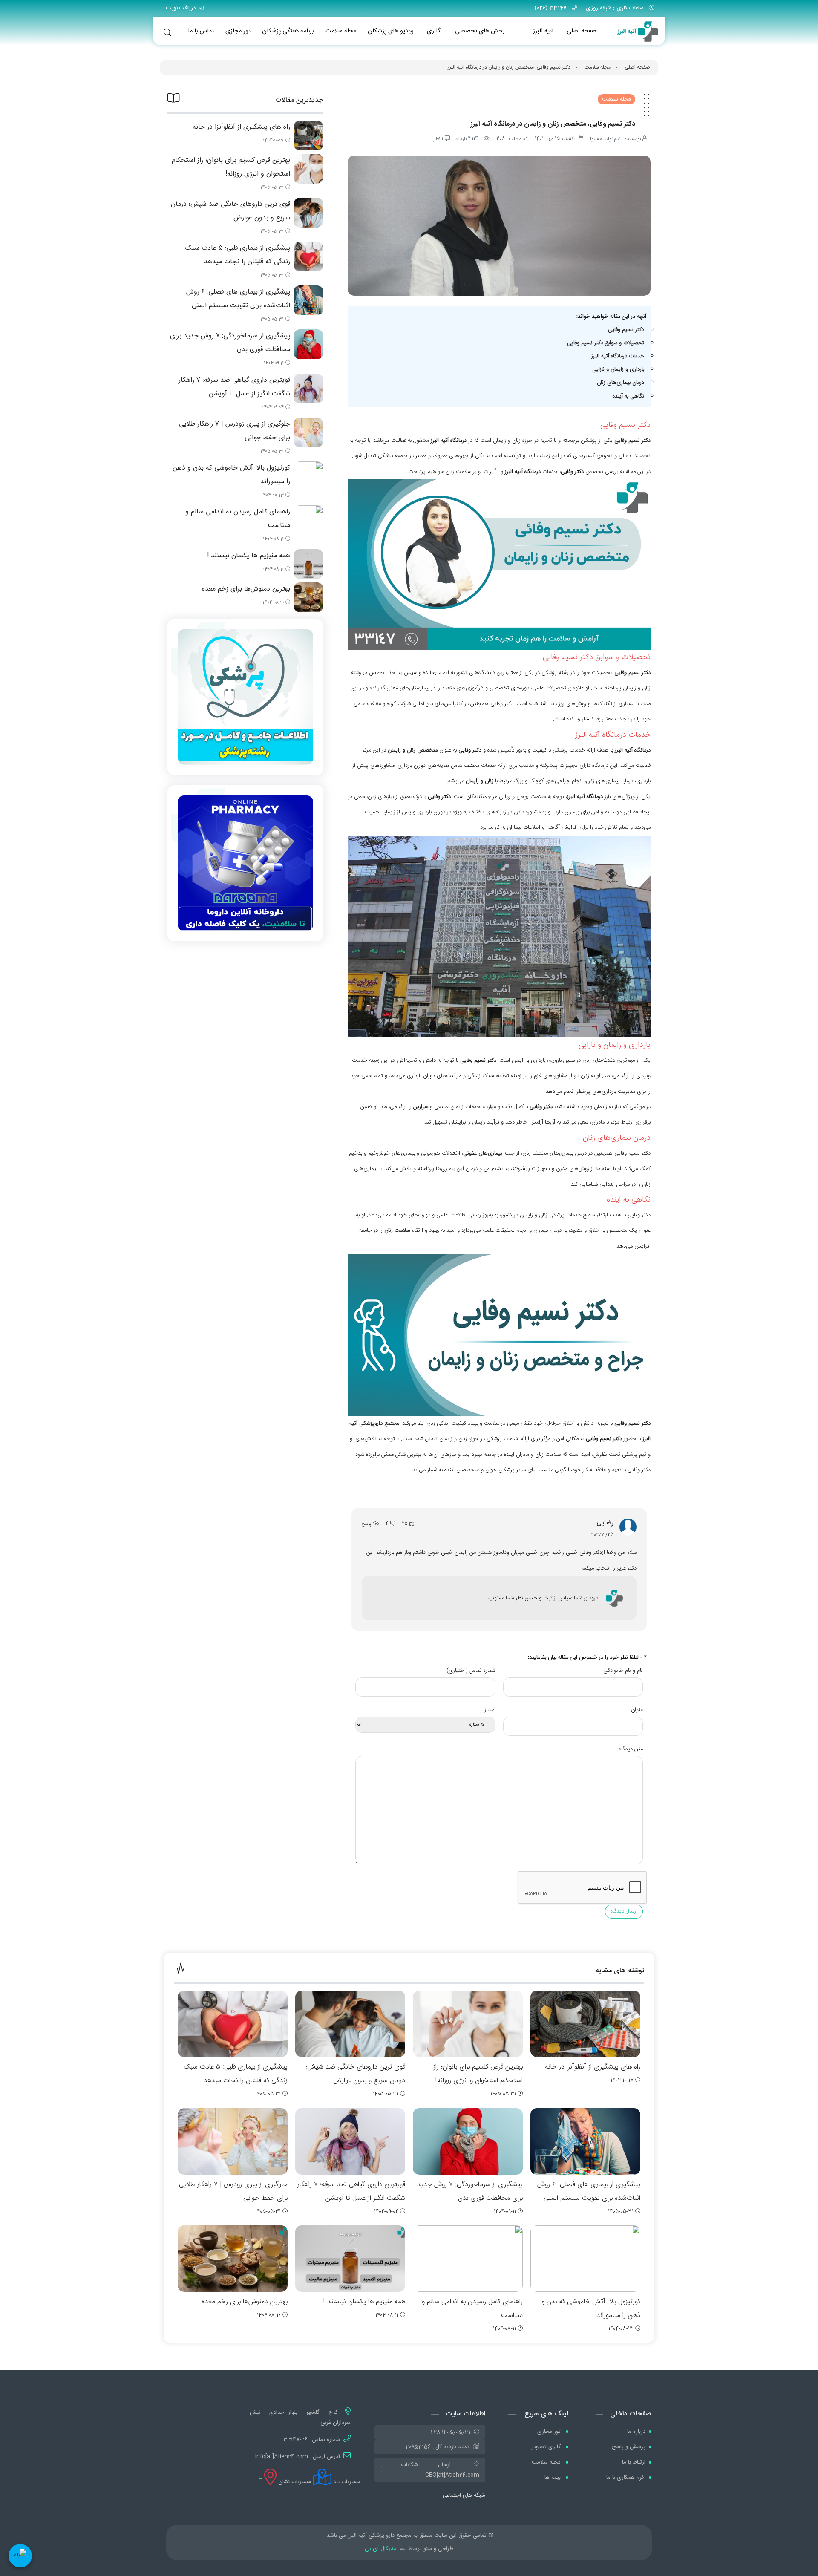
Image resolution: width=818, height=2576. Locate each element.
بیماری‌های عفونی (482, 1153)
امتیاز (490, 1710)
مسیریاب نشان (294, 2482)
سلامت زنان (397, 1230)
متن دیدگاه (631, 1749)
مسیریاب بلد (346, 2482)
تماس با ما (201, 31)
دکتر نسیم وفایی (626, 330)
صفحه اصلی (582, 31)
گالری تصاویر (547, 2447)
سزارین (421, 1107)
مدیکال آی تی (381, 2549)
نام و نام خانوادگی (623, 1671)
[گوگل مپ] (261, 2482)
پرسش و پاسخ (629, 2447)
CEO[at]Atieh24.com (452, 2475)
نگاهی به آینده (628, 396)
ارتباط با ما (634, 2462)
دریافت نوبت (181, 8)
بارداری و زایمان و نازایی (618, 369)
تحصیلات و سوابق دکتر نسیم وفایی (606, 343)
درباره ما (636, 2432)
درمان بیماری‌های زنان (621, 383)
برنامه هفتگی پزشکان (288, 31)
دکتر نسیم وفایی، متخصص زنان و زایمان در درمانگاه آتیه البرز (509, 67)
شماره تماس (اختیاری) (471, 1671)
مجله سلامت (341, 31)
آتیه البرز (543, 31)
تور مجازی (238, 31)
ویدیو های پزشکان (391, 31)
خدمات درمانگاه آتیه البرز (618, 356)
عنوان (637, 1710)
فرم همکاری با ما (626, 2478)
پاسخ (367, 1524)
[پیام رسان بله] (20, 2556)
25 (405, 1524)
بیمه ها (553, 2478)
